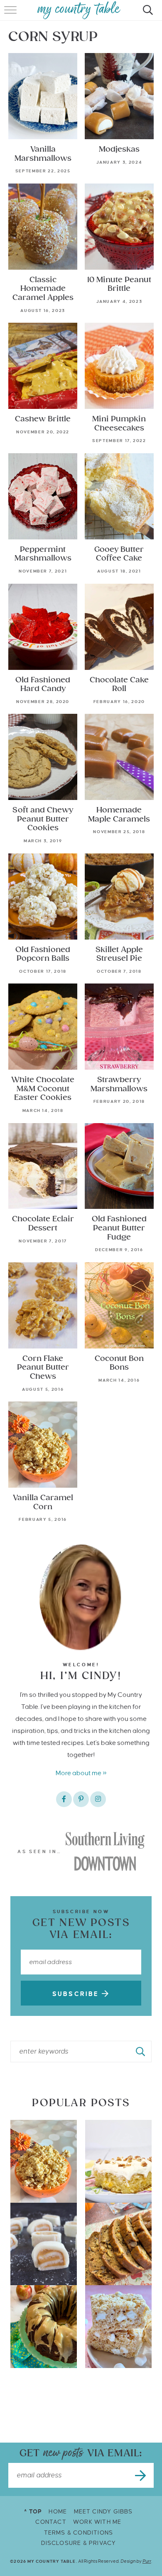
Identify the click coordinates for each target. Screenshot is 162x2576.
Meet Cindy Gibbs (103, 2512)
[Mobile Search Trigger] (146, 14)
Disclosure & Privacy (79, 2543)
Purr (147, 2561)
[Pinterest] (81, 1799)
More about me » (81, 1773)
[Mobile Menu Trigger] (11, 14)
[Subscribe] (141, 2475)
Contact (51, 2522)
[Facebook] (64, 1799)
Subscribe (77, 1994)
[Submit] (141, 2052)
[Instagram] (98, 1799)
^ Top (33, 2512)
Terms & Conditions (79, 2533)
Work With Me (97, 2522)
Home (58, 2512)
